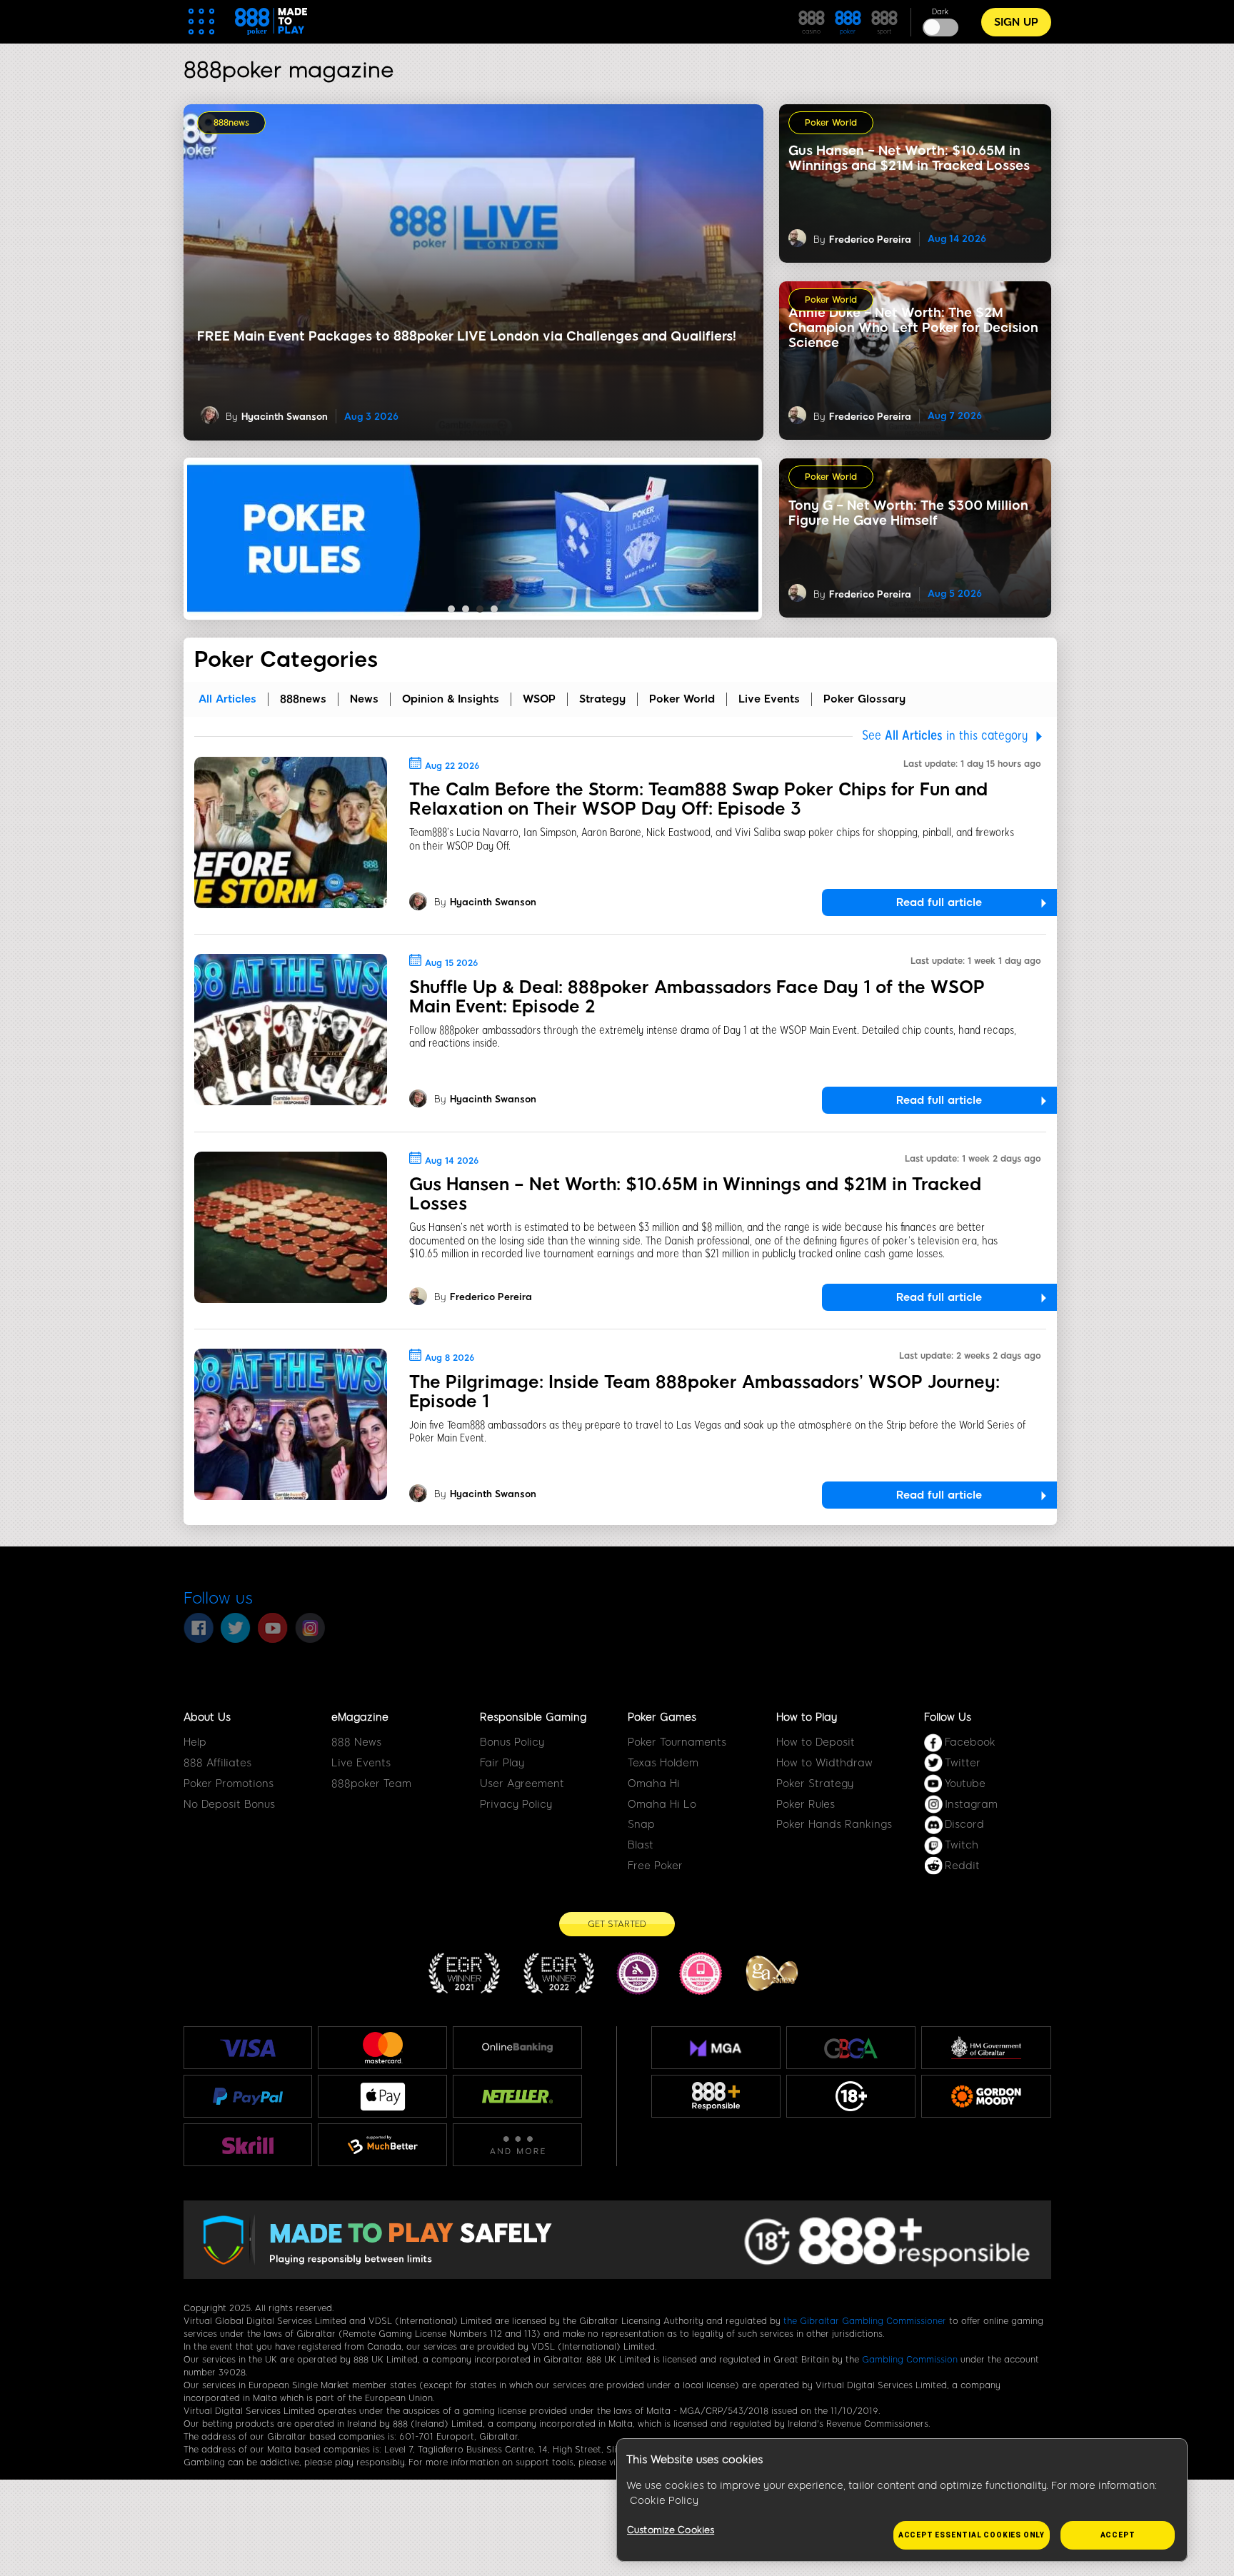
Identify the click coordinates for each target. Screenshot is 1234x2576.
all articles (227, 699)
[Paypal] (248, 2096)
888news (231, 123)
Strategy (602, 699)
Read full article (939, 902)
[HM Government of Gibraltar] (986, 2048)
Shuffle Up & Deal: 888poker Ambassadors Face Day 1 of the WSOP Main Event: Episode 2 (697, 997)
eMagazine (360, 1717)
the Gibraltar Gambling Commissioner (865, 2321)
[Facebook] (199, 1628)
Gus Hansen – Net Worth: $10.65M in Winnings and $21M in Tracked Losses (695, 1194)
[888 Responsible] (716, 2096)
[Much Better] (382, 2145)
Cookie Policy (664, 2501)
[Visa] (248, 2048)
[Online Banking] (517, 2048)
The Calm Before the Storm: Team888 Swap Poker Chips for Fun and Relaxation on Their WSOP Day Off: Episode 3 (698, 799)
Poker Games (662, 1717)
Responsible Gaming (533, 1717)
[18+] (851, 2096)
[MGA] (716, 2048)
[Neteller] (517, 2096)
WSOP (539, 699)
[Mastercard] (383, 2048)
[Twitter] (236, 1628)
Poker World (831, 123)
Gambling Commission (910, 2360)
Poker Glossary (864, 699)
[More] (517, 2145)
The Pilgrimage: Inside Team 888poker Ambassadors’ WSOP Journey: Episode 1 (704, 1392)
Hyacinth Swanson (285, 417)
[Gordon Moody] (986, 2096)
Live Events (769, 699)
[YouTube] (273, 1628)
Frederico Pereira (870, 240)
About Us (207, 1717)
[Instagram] (310, 1628)
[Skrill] (248, 2145)
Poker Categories (286, 660)
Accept (1118, 2535)
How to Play (807, 1717)
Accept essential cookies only (972, 2535)
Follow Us (948, 1717)
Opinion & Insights (451, 699)
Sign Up (1016, 22)
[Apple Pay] (383, 2097)
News (364, 699)
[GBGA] (851, 2048)
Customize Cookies (671, 2530)
